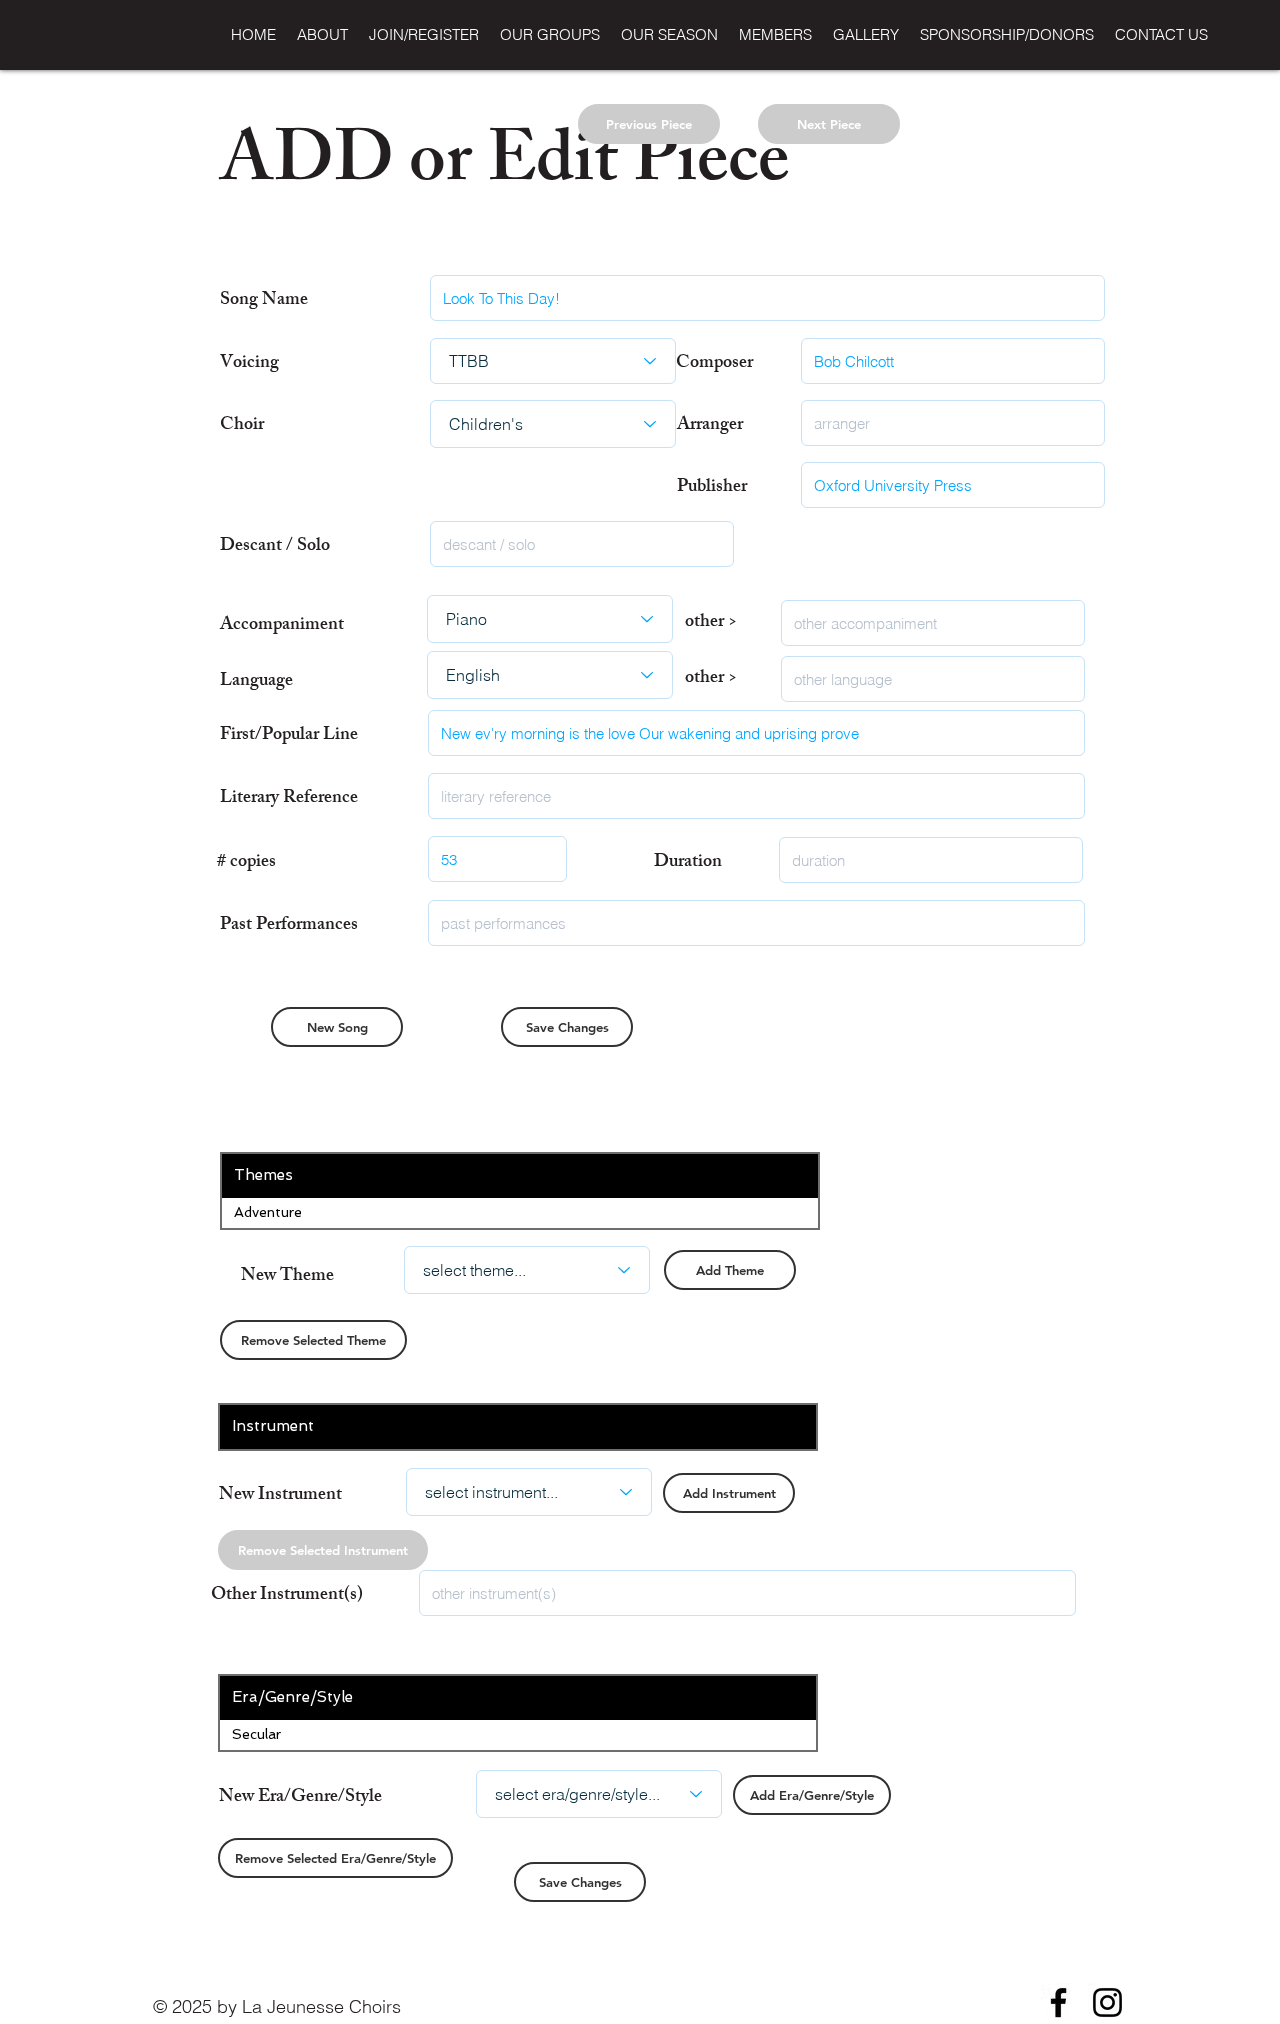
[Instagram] (1107, 2002)
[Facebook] (1058, 2002)
